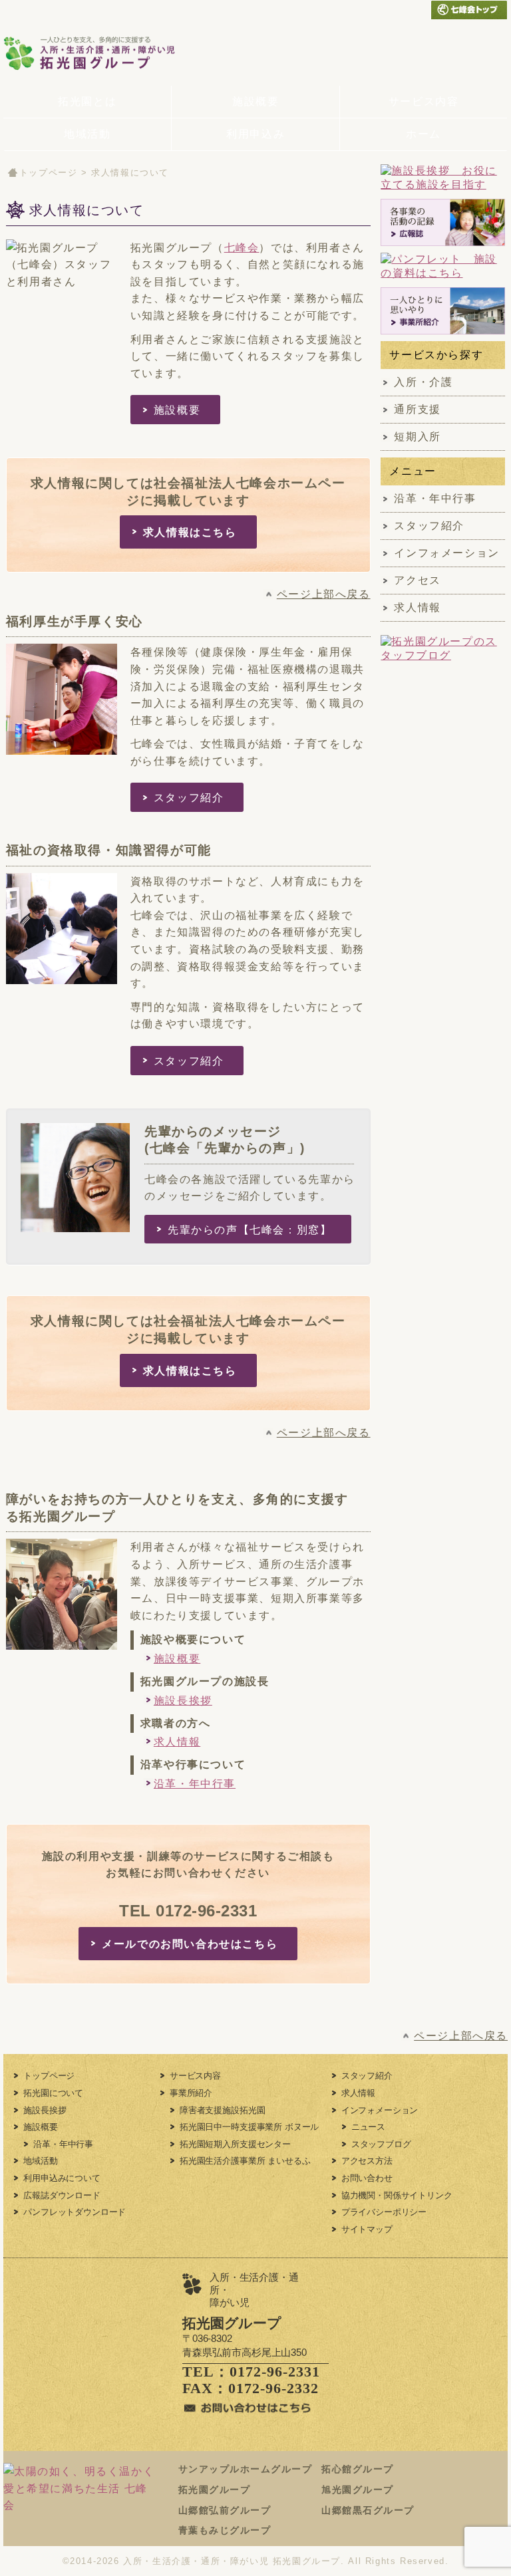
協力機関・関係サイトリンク (397, 2195)
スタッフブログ (381, 2144)
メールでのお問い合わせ (392, 10)
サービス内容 (424, 101)
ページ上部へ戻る (324, 594)
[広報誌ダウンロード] (443, 223)
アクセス (417, 580)
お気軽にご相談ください (397, 53)
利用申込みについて (62, 2178)
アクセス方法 (367, 2161)
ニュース (368, 2127)
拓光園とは (87, 101)
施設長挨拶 (183, 1701)
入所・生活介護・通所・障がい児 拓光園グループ (232, 2561)
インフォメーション (446, 553)
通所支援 (417, 409)
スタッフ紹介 (189, 798)
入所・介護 (423, 382)
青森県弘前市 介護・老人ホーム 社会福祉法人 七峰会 (469, 10)
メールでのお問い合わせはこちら (190, 1944)
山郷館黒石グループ (368, 2510)
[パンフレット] (443, 267)
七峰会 (242, 248)
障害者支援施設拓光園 (222, 2110)
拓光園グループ (215, 2490)
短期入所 (417, 437)
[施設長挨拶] (443, 178)
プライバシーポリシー (384, 2212)
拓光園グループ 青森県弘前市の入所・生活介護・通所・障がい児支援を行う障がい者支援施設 (105, 53)
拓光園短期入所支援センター (235, 2144)
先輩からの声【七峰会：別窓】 (250, 1230)
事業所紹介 (191, 2093)
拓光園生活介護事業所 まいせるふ (245, 2161)
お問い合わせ (367, 2178)
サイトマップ (367, 2229)
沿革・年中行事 (195, 1784)
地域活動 (87, 134)
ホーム (424, 134)
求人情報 (177, 1742)
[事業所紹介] (443, 311)
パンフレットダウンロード (75, 2212)
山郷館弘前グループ (225, 2510)
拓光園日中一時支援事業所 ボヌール (249, 2127)
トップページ (49, 173)
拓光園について (53, 2093)
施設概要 (255, 101)
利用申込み (255, 134)
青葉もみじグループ (225, 2530)
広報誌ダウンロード (62, 2195)
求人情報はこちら (190, 532)
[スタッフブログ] (443, 655)
